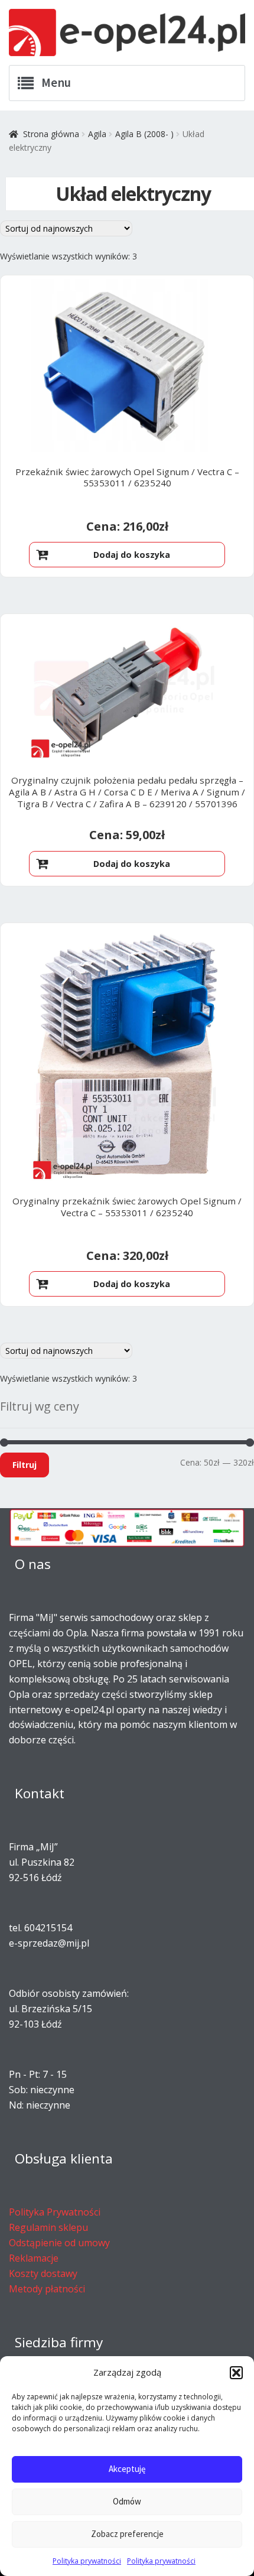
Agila (97, 134)
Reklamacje (34, 2258)
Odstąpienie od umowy (59, 2243)
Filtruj (25, 1465)
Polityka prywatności (87, 2561)
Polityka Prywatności (55, 2212)
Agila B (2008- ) (144, 134)
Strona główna (51, 134)
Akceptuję (127, 2469)
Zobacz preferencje (127, 2534)
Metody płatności (47, 2289)
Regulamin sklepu (48, 2227)
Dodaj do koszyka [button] (132, 555)
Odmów (127, 2501)
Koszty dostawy (43, 2273)
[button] (236, 2373)
